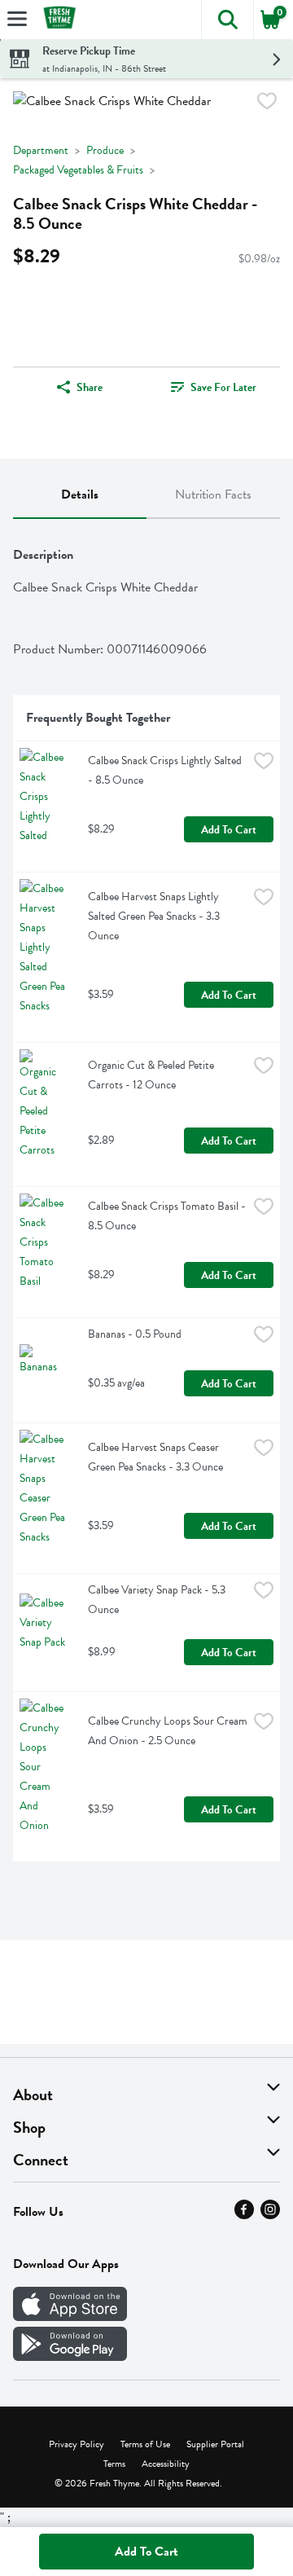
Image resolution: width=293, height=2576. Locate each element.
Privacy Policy (77, 2444)
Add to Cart (229, 830)
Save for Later (223, 387)
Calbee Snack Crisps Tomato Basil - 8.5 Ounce (168, 1216)
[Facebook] (244, 2215)
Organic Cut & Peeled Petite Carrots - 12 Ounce (152, 1075)
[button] (227, 20)
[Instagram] (270, 2215)
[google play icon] (70, 2357)
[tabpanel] (146, 1197)
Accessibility (166, 2464)
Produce (105, 150)
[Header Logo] (56, 20)
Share (90, 387)
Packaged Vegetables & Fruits (78, 170)
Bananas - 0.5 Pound (135, 1334)
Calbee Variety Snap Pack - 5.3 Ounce (158, 1600)
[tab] (80, 495)
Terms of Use (145, 2444)
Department (41, 150)
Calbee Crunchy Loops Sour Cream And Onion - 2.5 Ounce (168, 1731)
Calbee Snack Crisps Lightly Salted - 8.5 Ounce (166, 770)
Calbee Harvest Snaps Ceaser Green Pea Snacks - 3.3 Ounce (155, 1457)
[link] (213, 387)
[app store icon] (70, 2317)
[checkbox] (267, 104)
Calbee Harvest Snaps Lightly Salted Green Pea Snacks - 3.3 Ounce (155, 916)
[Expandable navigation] (17, 19)
